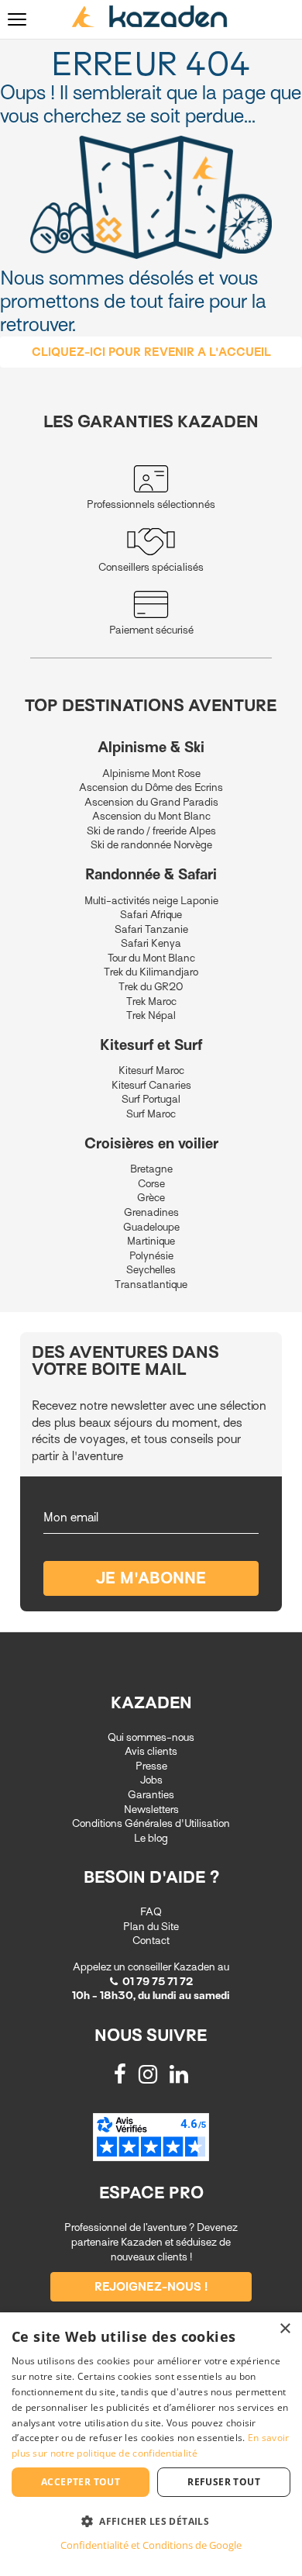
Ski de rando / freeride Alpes (151, 831)
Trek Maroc (151, 1001)
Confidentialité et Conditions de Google (151, 2545)
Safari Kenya (151, 943)
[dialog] (151, 2444)
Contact (151, 1941)
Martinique (151, 1241)
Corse (151, 1184)
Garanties (151, 1795)
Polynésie (151, 1256)
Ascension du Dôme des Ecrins (151, 787)
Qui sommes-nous (151, 1737)
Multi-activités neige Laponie (151, 901)
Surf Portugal (151, 1099)
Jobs (151, 1780)
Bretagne (151, 1169)
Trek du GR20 (151, 987)
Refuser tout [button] (224, 2482)
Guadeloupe (151, 1227)
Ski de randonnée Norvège (151, 845)
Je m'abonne (151, 1578)
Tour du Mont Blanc (151, 958)
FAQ (151, 1912)
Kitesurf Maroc (151, 1070)
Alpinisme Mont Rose (151, 773)
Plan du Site (151, 1927)
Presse (151, 1766)
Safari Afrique (151, 915)
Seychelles (151, 1270)
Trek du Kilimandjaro (151, 972)
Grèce (151, 1198)
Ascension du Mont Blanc (151, 816)
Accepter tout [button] (81, 2482)
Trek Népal (151, 1015)
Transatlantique (151, 1285)
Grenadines (151, 1212)
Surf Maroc (151, 1114)
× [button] (285, 2329)
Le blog (151, 1838)
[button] (151, 2521)
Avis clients (151, 1751)
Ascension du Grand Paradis (151, 802)
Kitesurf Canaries (151, 1085)
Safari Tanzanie (151, 929)
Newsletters (151, 1809)
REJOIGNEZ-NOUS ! (151, 2287)
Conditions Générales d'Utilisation (151, 1823)
